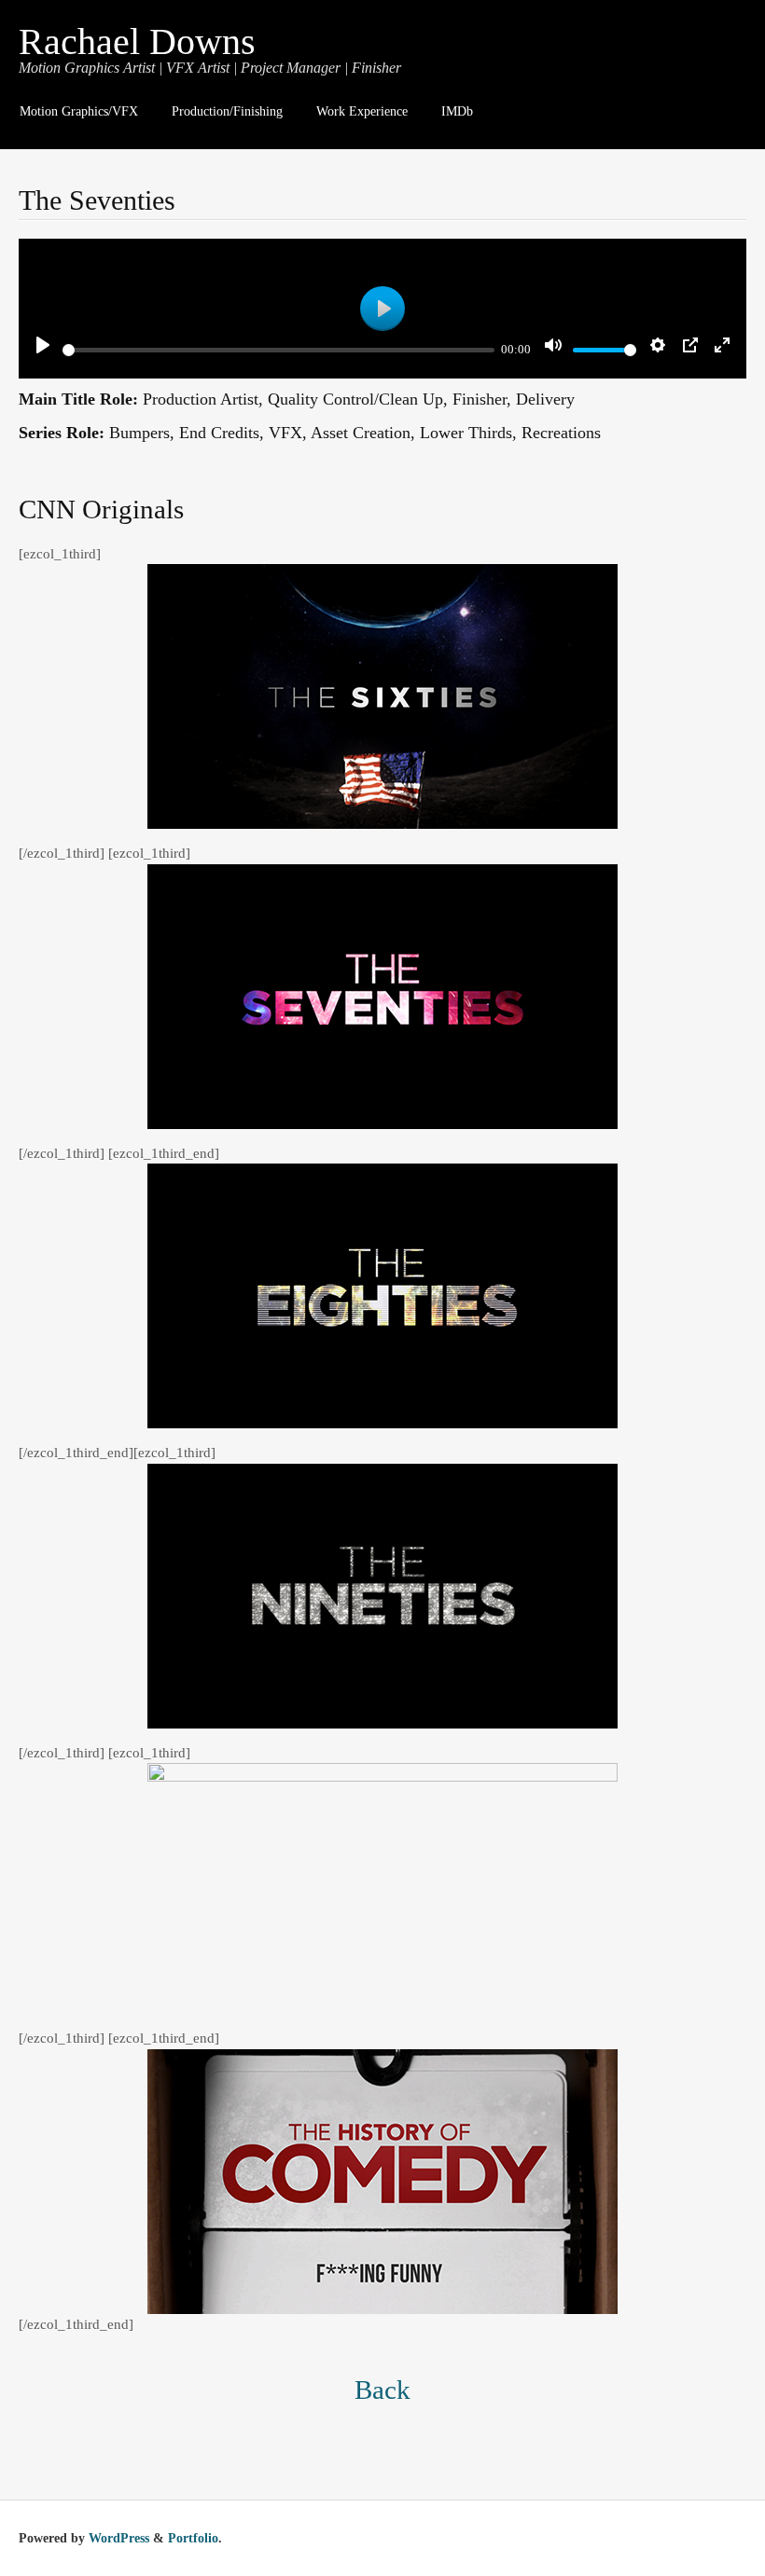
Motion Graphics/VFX (79, 111)
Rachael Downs (137, 41)
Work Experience (362, 111)
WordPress (119, 2538)
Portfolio (193, 2538)
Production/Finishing (227, 111)
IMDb (457, 111)
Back (382, 2390)
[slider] (278, 350)
